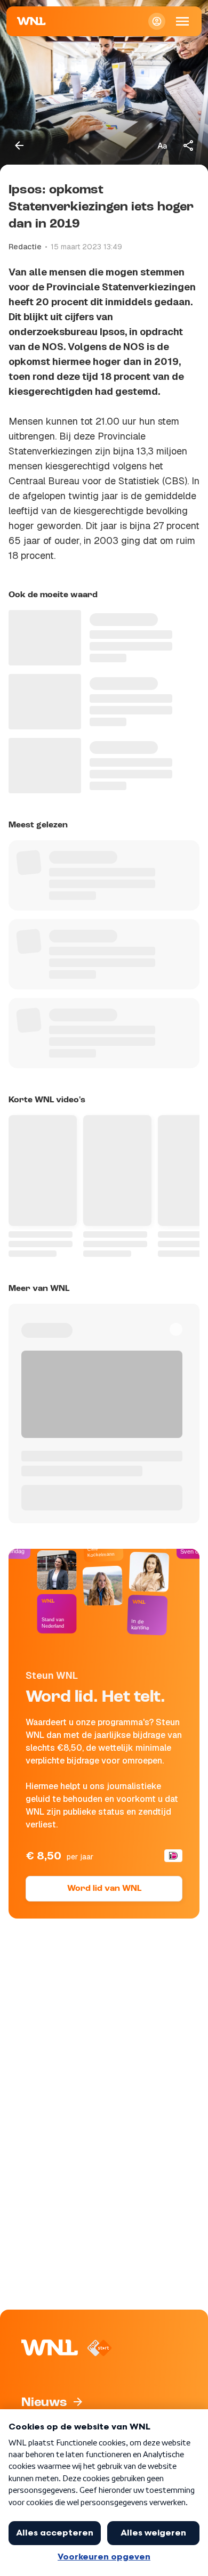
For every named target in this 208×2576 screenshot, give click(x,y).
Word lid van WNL (104, 1889)
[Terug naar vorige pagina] (19, 145)
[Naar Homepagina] (31, 21)
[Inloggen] (157, 21)
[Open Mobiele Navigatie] (182, 21)
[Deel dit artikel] (189, 145)
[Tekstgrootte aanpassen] (162, 145)
